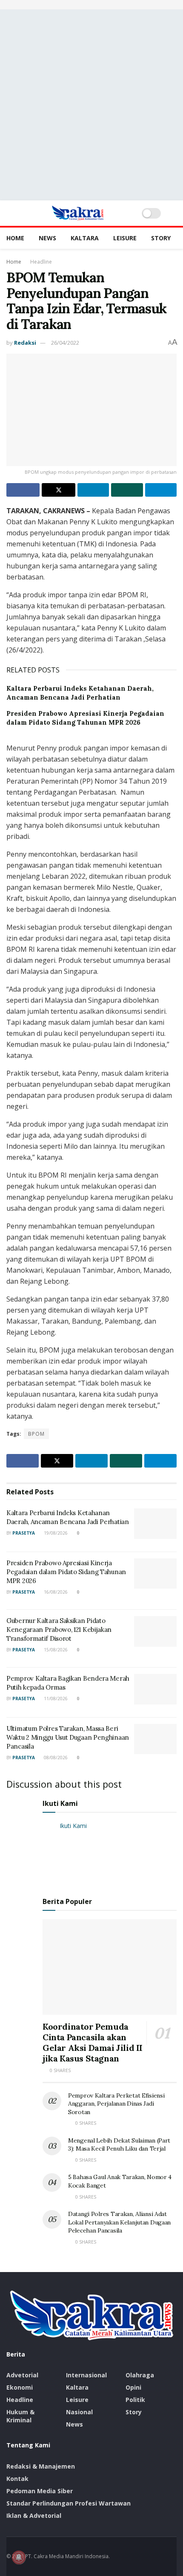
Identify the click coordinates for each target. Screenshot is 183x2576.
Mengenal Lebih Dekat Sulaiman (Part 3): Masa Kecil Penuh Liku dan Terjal (119, 2145)
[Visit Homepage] (78, 213)
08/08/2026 (55, 1758)
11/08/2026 (55, 1699)
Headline (41, 262)
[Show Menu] (10, 213)
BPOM (36, 1434)
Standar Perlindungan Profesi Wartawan (69, 2503)
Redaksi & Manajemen (41, 2466)
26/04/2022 (65, 343)
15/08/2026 (55, 1650)
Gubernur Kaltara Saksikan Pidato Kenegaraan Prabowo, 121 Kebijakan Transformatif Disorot (59, 1630)
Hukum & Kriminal (20, 2416)
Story (161, 238)
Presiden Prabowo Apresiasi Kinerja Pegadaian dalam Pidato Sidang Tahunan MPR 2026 (66, 1572)
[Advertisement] (91, 105)
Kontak (17, 2479)
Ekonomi (20, 2387)
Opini (133, 2387)
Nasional (79, 2412)
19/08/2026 (55, 1533)
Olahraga (140, 2375)
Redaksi (25, 343)
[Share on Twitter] (58, 490)
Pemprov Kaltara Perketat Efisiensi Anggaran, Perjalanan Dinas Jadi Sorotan (116, 2104)
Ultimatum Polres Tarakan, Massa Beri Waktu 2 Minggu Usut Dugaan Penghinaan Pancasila (68, 1737)
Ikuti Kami (60, 1803)
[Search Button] (173, 213)
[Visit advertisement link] (91, 5)
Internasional (86, 2375)
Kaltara (85, 238)
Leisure (125, 238)
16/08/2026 (55, 1592)
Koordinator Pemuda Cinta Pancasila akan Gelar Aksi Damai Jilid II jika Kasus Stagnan (93, 2042)
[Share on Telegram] (161, 490)
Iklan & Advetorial (34, 2516)
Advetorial (22, 2375)
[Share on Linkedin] (93, 490)
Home (15, 238)
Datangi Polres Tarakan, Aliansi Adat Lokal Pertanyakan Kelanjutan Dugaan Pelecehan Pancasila (119, 2222)
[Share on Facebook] (23, 490)
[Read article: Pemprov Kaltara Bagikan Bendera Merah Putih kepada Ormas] (155, 1689)
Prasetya (24, 1533)
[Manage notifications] (19, 2557)
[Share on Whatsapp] (127, 490)
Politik (135, 2400)
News (47, 238)
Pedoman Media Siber (40, 2491)
